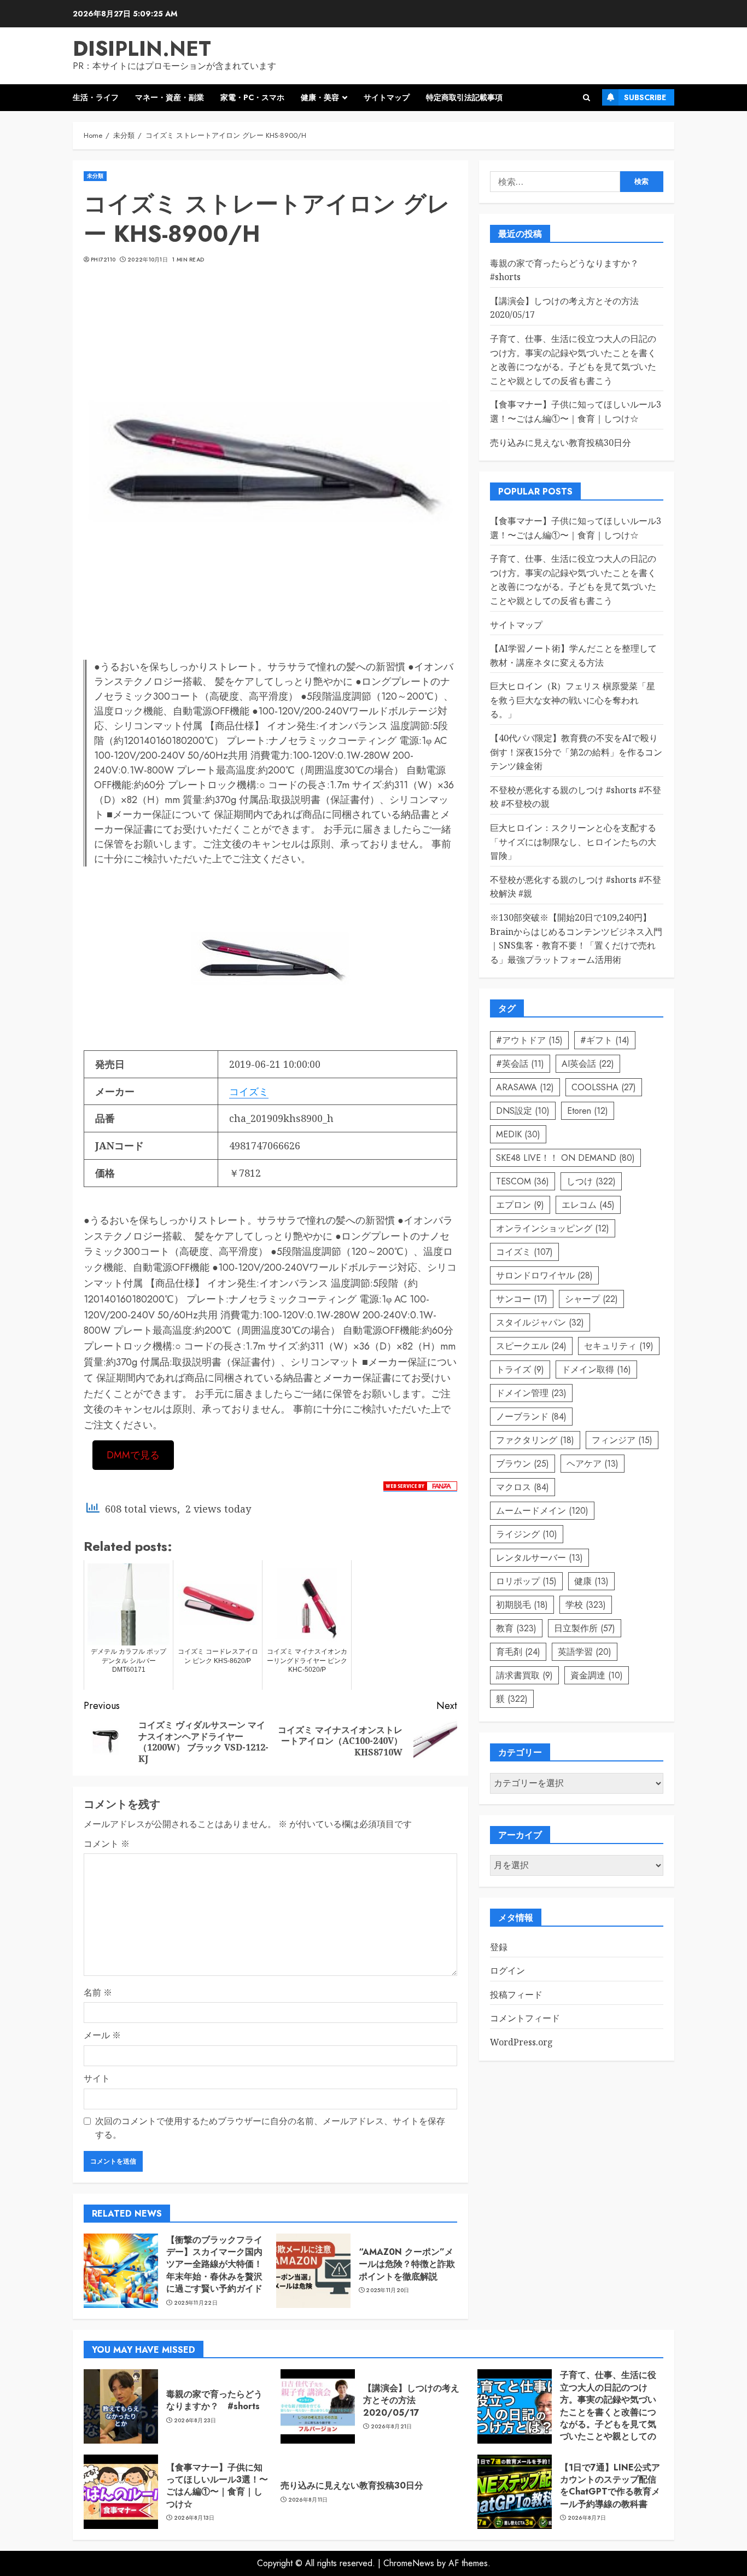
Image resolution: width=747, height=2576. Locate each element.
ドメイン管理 (531, 1393)
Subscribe (645, 97)
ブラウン (523, 1464)
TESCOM (523, 1181)
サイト (97, 2078)
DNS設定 (523, 1111)
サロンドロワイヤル (544, 1275)
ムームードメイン (542, 1511)
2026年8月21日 (392, 2427)
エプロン (520, 1205)
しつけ (591, 1181)
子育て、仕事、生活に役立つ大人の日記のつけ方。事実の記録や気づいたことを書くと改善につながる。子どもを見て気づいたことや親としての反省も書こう (608, 2412)
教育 (516, 1628)
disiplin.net (142, 48)
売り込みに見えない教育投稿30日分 (561, 443)
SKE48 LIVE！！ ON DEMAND (565, 1158)
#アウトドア (529, 1040)
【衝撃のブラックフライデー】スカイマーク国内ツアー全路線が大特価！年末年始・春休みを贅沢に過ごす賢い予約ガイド (214, 2264)
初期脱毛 (522, 1605)
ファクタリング (535, 1440)
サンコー (522, 1299)
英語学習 (585, 1652)
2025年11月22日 (196, 2303)
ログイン (507, 1971)
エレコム (588, 1205)
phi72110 (103, 260)
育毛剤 (518, 1652)
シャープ (591, 1299)
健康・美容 (320, 97)
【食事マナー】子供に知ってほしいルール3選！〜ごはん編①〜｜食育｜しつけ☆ (217, 2486)
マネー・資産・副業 (170, 97)
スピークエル (531, 1346)
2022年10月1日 (148, 260)
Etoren (588, 1111)
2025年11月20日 (387, 2290)
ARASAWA (525, 1087)
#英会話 (520, 1064)
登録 (499, 1947)
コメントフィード (525, 2019)
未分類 (95, 176)
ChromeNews (409, 2563)
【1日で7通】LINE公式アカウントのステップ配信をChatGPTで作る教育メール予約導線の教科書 (610, 2486)
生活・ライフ (96, 97)
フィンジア (622, 1440)
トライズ (520, 1370)
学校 (586, 1605)
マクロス (523, 1487)
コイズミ (249, 1091)
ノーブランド (531, 1417)
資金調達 (597, 1675)
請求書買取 (524, 1675)
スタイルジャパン (540, 1322)
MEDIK (518, 1134)
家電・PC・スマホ (252, 97)
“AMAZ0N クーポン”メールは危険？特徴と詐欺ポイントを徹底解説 (407, 2264)
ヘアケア (593, 1464)
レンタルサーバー (539, 1558)
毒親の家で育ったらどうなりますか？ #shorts (214, 2400)
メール (102, 2035)
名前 (98, 1992)
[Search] (586, 98)
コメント (107, 1844)
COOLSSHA (604, 1087)
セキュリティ (619, 1346)
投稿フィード (516, 1994)
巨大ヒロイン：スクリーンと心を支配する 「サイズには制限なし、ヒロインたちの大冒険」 (573, 842)
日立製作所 (585, 1628)
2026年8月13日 (194, 2518)
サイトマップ (387, 97)
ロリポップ (526, 1581)
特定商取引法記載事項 (464, 97)
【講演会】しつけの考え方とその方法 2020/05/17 (411, 2400)
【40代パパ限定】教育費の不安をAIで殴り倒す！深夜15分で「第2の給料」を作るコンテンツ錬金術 (576, 752)
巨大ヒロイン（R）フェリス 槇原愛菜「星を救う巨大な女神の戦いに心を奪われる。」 (573, 700)
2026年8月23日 (195, 2421)
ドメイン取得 (596, 1370)
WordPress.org (521, 2043)
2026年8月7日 (587, 2518)
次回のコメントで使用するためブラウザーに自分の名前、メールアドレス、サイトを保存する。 (270, 2128)
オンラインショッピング (553, 1228)
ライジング (527, 1534)
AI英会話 (588, 1064)
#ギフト (605, 1040)
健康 (591, 1581)
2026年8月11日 (308, 2500)
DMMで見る (133, 1455)
